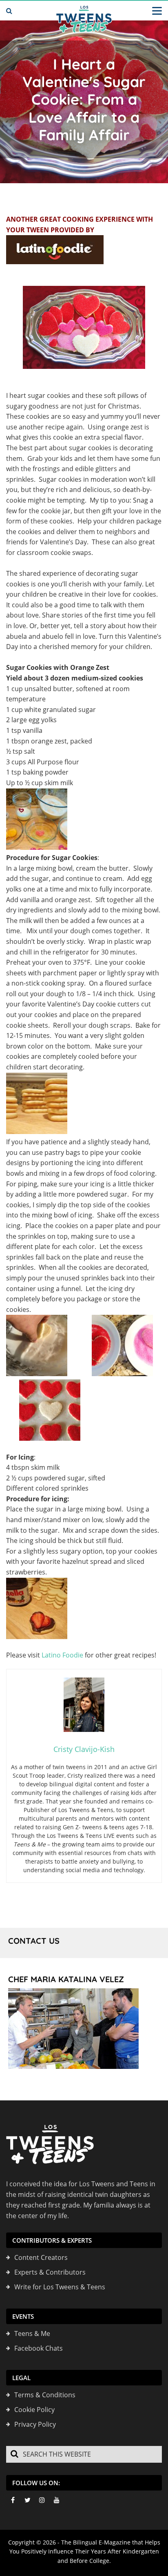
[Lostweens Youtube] (57, 2500)
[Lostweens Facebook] (13, 2500)
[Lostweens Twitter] (27, 2500)
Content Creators (41, 2257)
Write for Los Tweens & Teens (60, 2287)
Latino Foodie (62, 1655)
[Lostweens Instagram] (42, 2500)
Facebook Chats (39, 2348)
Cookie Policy (34, 2410)
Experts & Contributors (50, 2272)
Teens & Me (32, 2333)
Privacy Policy (35, 2424)
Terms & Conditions (45, 2395)
